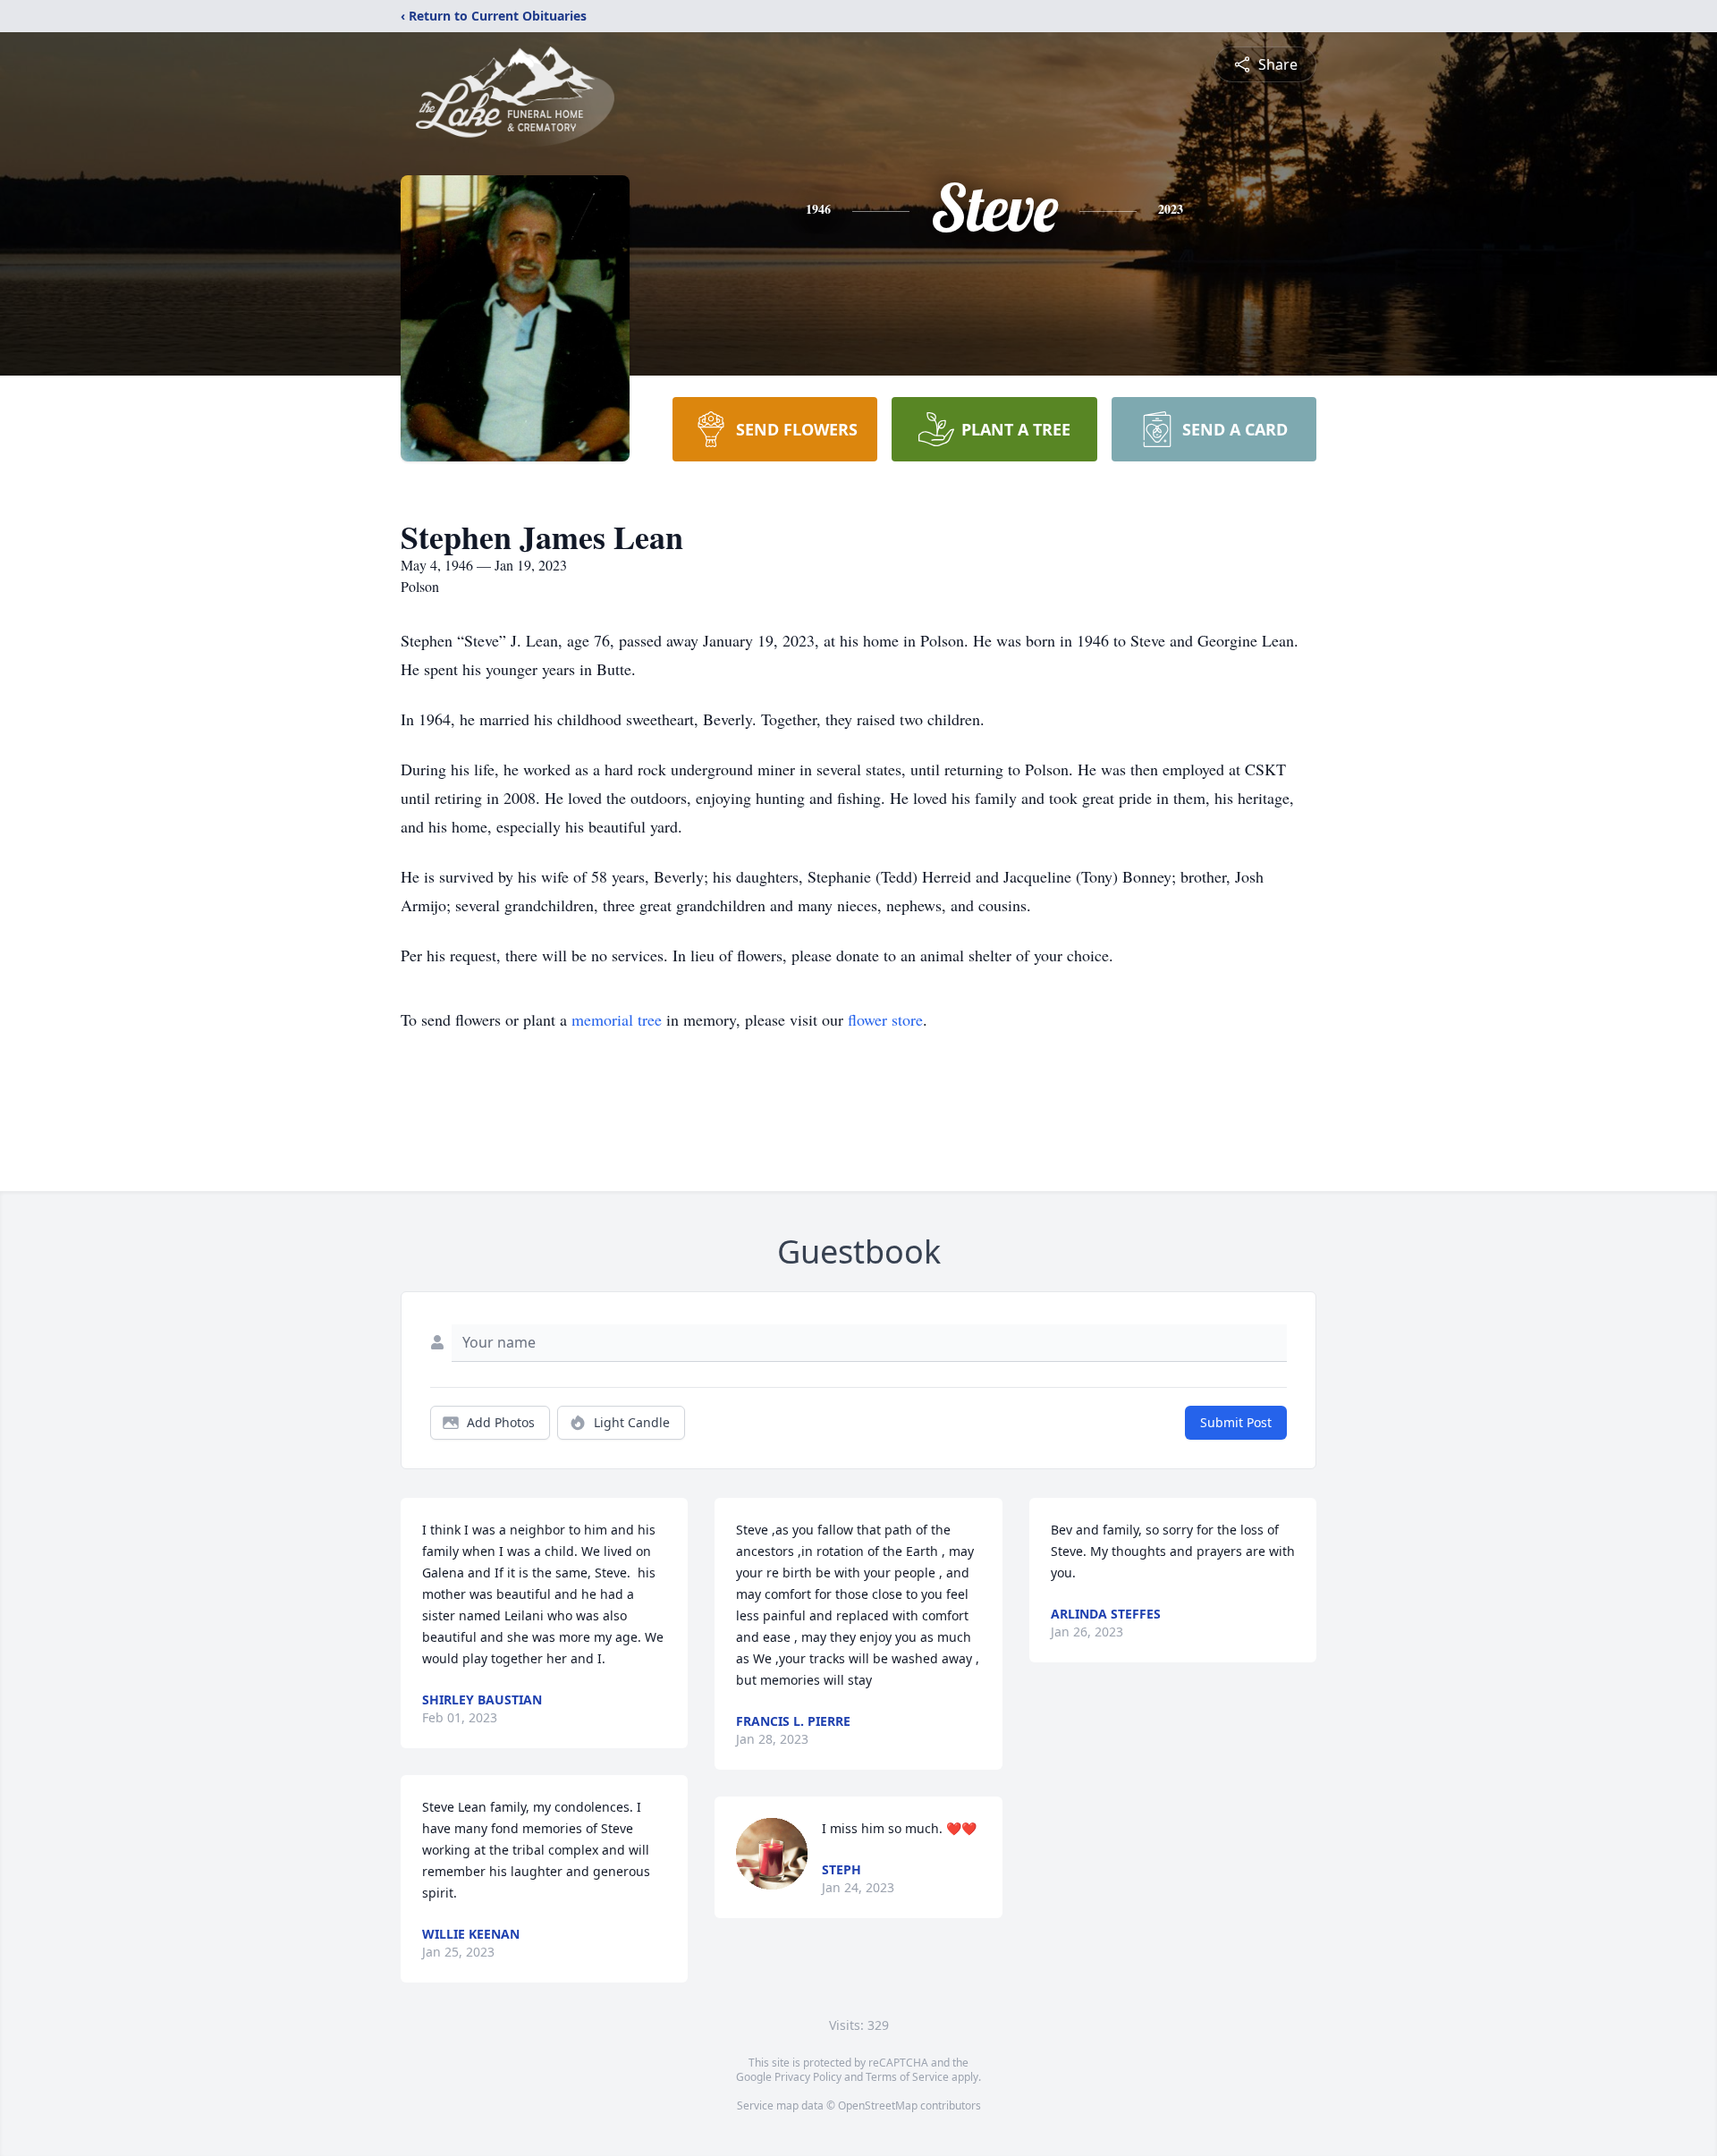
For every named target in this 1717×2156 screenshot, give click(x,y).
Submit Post (1236, 1422)
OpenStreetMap (878, 2105)
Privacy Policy (808, 2077)
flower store (885, 1019)
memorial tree (617, 1019)
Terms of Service (907, 2077)
